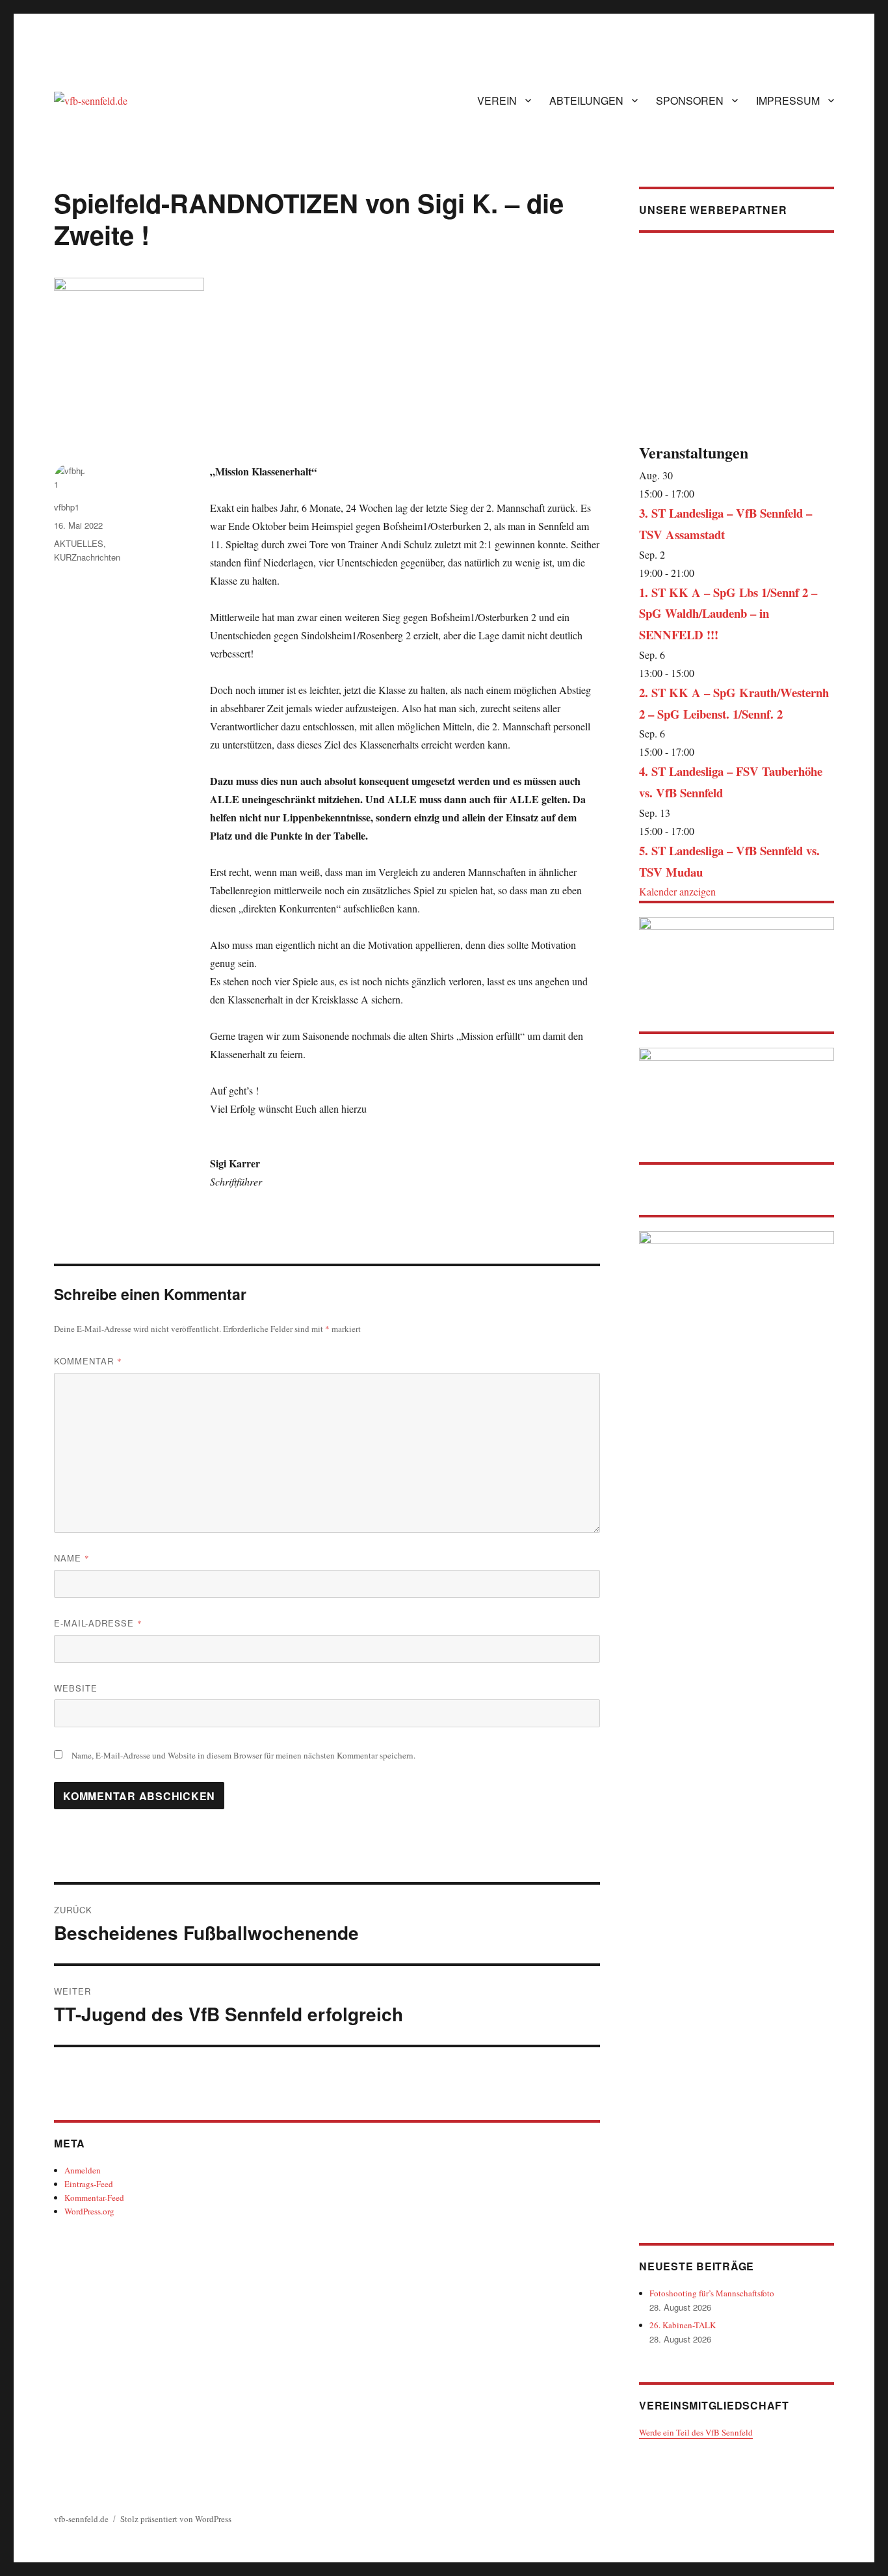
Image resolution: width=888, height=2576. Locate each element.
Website (76, 1688)
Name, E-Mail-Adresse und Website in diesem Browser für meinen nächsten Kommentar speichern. (243, 1755)
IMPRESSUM (788, 100)
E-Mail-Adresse (98, 1623)
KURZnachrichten (87, 557)
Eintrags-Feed (89, 2184)
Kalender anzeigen (677, 891)
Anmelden (83, 2170)
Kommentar (88, 1361)
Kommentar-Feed (94, 2198)
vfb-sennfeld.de (81, 2519)
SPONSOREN (690, 100)
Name (72, 1558)
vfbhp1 (67, 507)
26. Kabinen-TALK (683, 2325)
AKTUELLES (79, 543)
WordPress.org (89, 2211)
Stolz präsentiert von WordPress (176, 2519)
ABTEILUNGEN (586, 100)
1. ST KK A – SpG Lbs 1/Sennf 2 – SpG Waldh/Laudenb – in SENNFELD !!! (728, 614)
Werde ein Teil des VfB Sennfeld (696, 2432)
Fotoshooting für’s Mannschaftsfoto (712, 2293)
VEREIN (497, 100)
